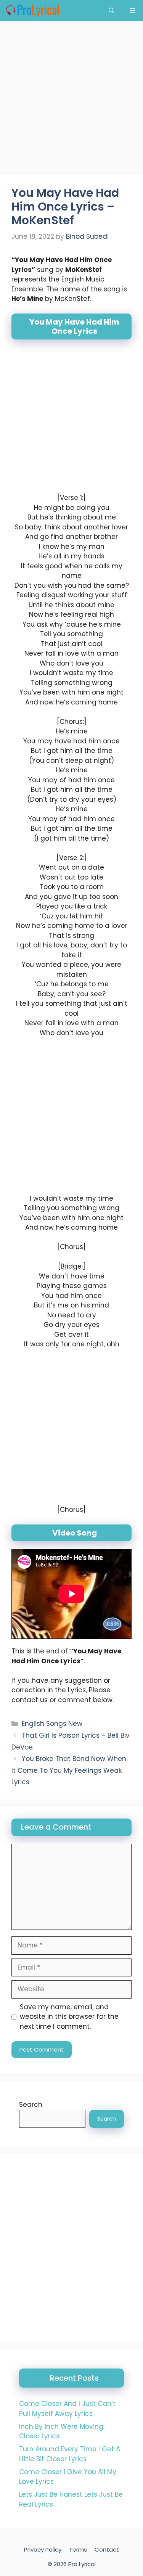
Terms (78, 2549)
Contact (107, 2549)
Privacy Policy (43, 2549)
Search (31, 2105)
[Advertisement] (71, 100)
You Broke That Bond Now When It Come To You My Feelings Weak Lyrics (69, 1770)
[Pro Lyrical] (32, 10)
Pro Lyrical (82, 2564)
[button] (112, 10)
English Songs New (52, 1724)
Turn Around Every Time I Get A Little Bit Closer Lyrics (70, 2454)
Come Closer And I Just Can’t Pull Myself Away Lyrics (67, 2409)
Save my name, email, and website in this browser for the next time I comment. (69, 2017)
